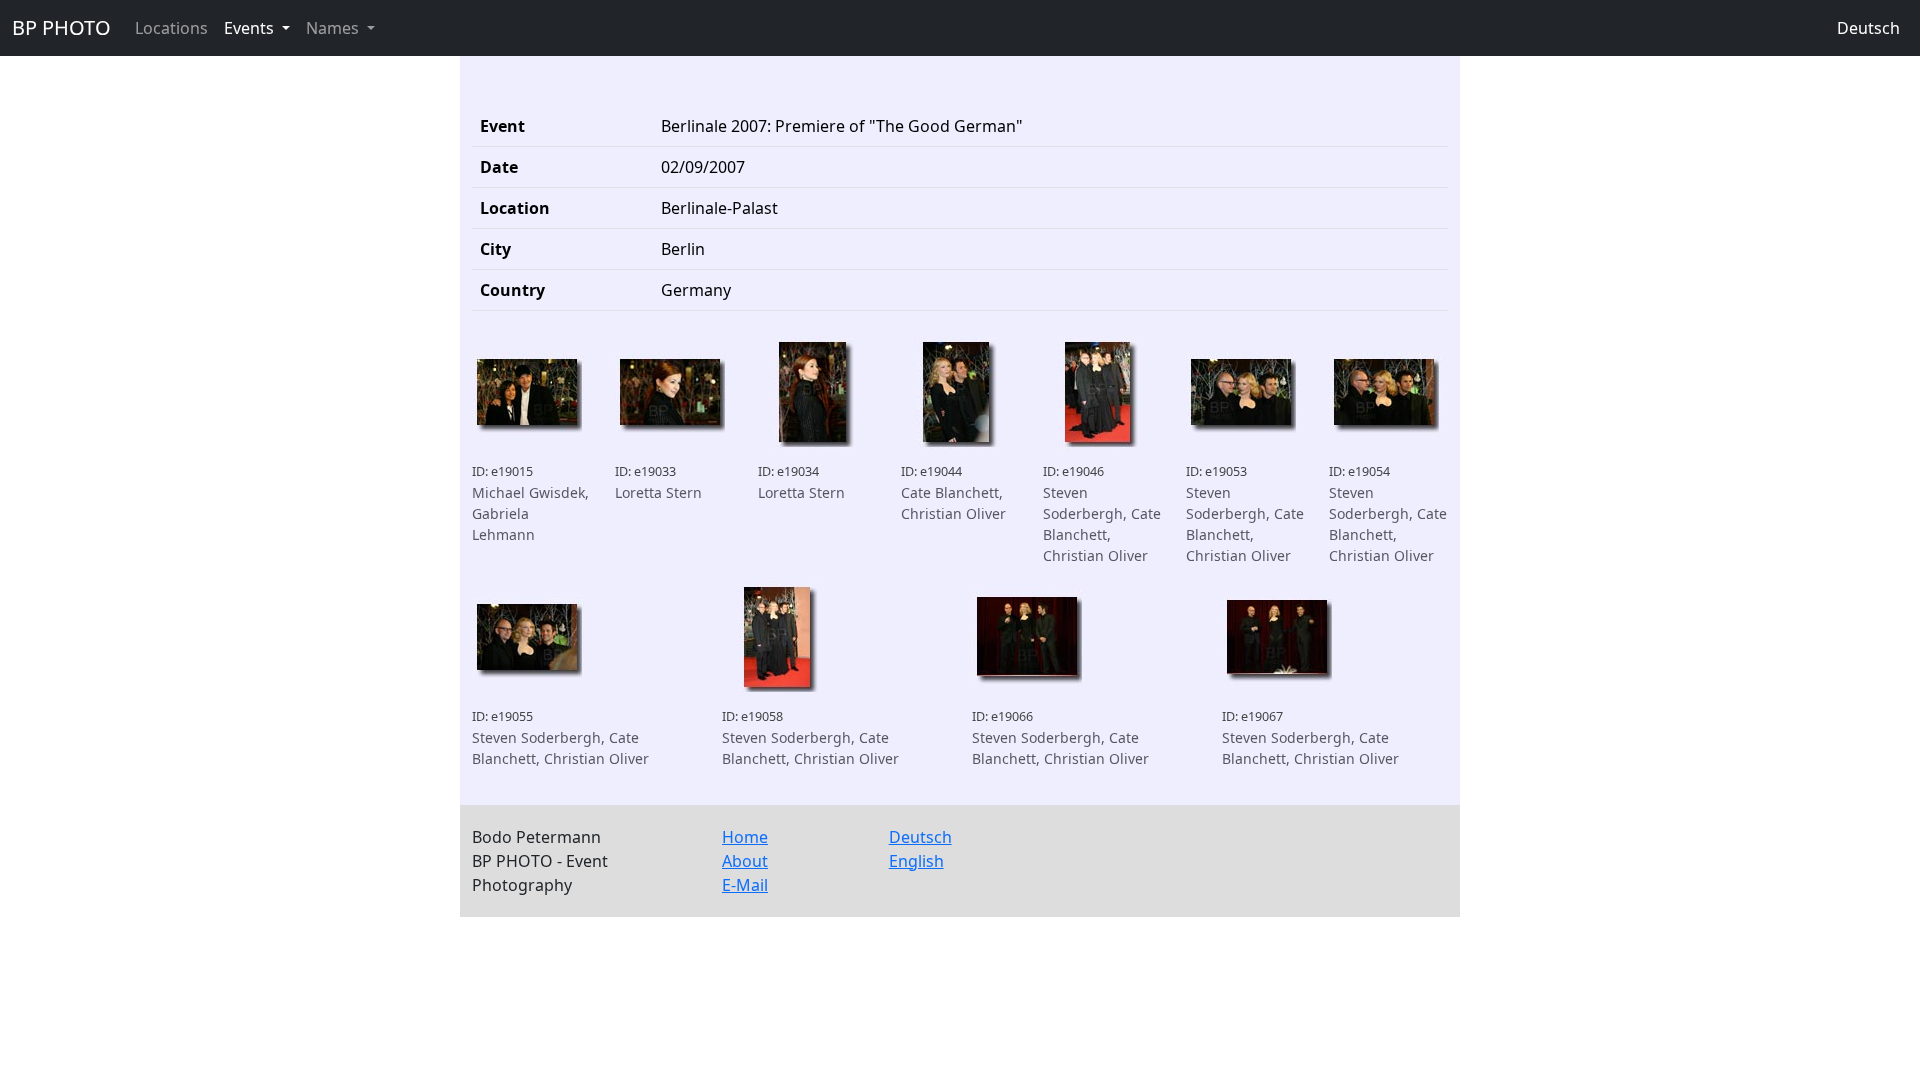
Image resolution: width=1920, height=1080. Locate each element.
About (745, 861)
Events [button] (251, 28)
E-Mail (745, 885)
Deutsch (1868, 28)
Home (745, 837)
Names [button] (334, 28)
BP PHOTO (61, 27)
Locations (171, 28)
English (916, 861)
